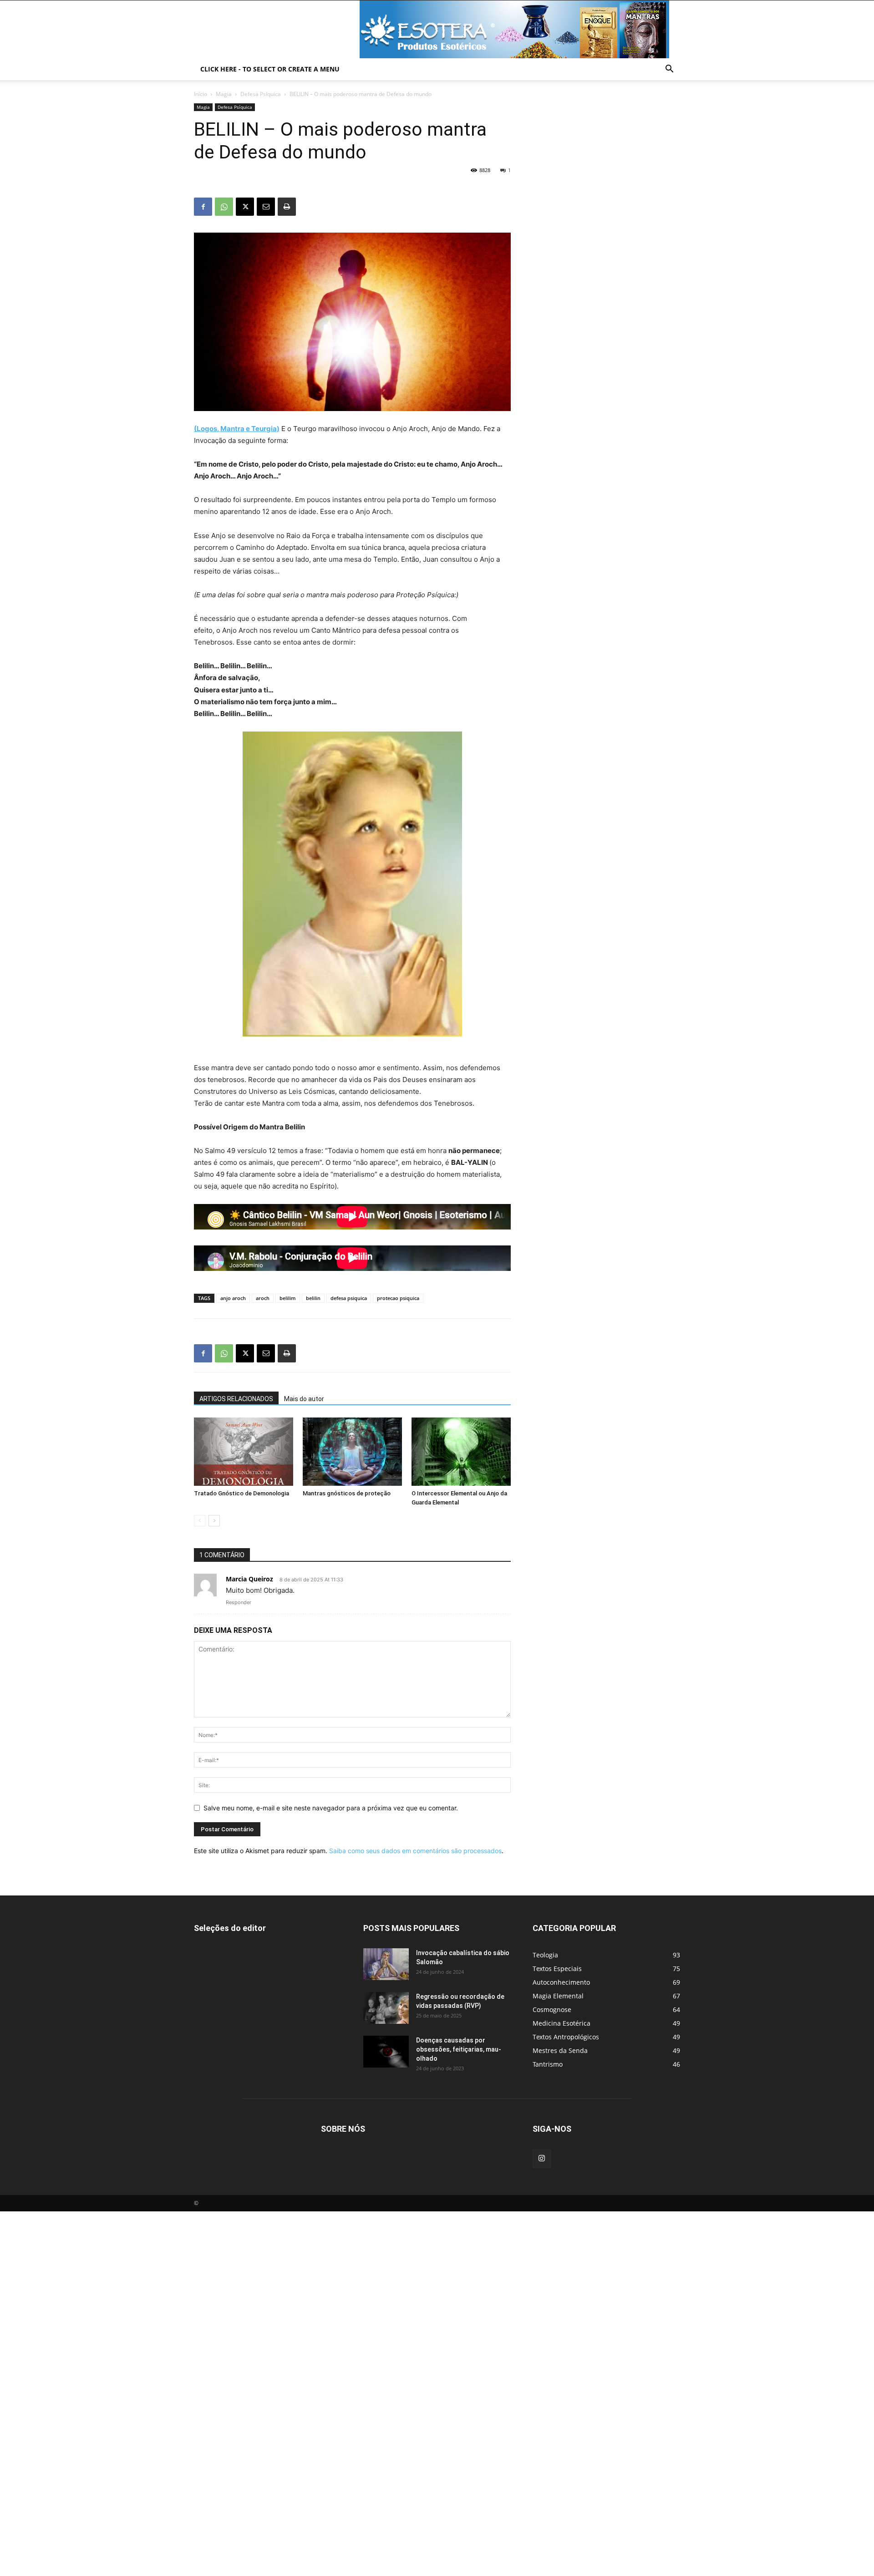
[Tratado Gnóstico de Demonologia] (244, 1452)
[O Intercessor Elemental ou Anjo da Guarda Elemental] (461, 1452)
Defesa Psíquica (261, 94)
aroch (263, 1298)
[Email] (266, 207)
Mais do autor (304, 1399)
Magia (224, 94)
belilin (313, 1298)
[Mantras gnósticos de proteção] (352, 1452)
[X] (245, 207)
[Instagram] (542, 2159)
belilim (288, 1298)
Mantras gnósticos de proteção (347, 1493)
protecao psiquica (398, 1298)
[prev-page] (200, 1521)
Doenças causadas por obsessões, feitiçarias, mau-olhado (459, 2049)
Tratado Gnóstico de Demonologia (241, 1493)
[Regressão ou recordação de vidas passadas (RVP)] (386, 2008)
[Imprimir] (287, 207)
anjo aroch (233, 1298)
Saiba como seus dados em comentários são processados (415, 1851)
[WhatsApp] (224, 207)
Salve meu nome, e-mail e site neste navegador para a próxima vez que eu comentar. (331, 1808)
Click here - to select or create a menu (270, 69)
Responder (239, 1602)
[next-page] (214, 1521)
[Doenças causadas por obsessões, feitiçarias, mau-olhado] (386, 2052)
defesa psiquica (349, 1298)
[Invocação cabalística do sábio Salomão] (386, 1964)
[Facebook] (203, 207)
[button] (669, 70)
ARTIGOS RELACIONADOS (236, 1399)
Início (201, 94)
